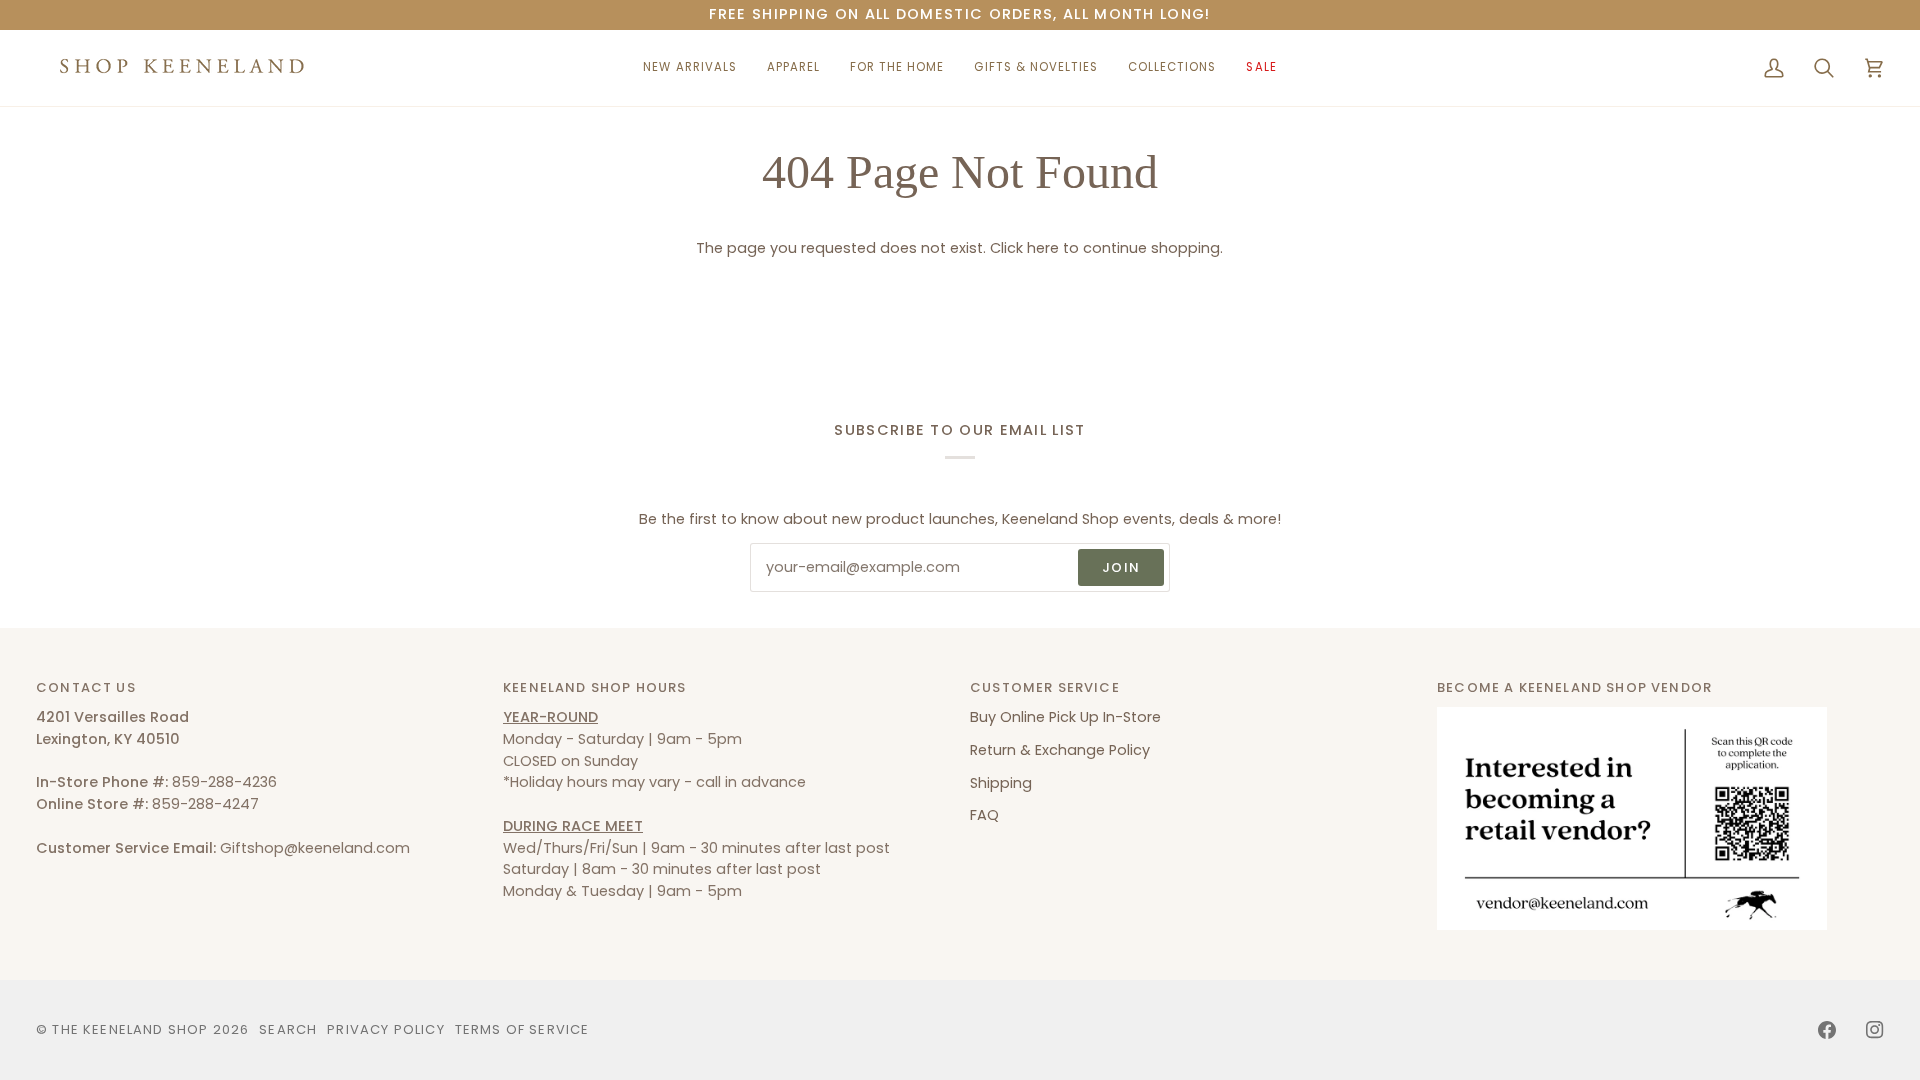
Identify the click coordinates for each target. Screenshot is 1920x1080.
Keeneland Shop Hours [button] (594, 687)
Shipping (1001, 783)
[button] (793, 68)
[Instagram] (1875, 1030)
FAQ (984, 815)
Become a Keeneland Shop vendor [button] (1574, 687)
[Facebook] (1827, 1030)
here (1043, 248)
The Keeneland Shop (130, 1029)
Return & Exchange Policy (1060, 750)
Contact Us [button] (86, 687)
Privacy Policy (385, 1029)
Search (288, 1029)
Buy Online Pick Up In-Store (1065, 717)
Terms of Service (522, 1029)
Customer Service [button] (1045, 687)
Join (1121, 567)
